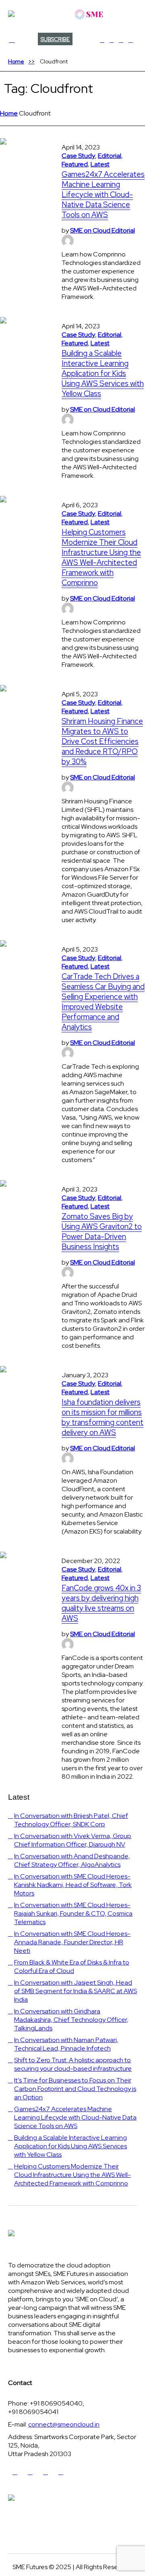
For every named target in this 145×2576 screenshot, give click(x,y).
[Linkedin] (121, 40)
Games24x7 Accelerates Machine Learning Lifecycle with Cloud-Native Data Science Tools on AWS (103, 194)
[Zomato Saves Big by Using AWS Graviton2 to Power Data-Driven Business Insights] (23, 1203)
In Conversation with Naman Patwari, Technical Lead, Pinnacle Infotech (66, 2044)
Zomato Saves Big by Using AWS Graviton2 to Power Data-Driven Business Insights (102, 1231)
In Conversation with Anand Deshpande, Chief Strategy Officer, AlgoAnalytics (72, 1860)
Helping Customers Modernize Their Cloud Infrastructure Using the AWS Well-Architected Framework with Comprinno (101, 557)
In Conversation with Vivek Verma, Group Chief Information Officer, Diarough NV (73, 1840)
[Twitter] (112, 40)
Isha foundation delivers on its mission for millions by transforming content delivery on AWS (103, 1417)
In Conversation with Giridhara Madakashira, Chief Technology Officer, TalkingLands (71, 2020)
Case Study (78, 156)
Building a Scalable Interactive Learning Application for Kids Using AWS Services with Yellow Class (103, 373)
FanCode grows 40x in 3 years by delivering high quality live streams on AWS (101, 1603)
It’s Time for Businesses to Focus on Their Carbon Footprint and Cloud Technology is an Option (75, 2089)
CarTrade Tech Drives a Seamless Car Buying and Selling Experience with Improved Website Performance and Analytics (103, 1002)
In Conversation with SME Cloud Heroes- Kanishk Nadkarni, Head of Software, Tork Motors (73, 1885)
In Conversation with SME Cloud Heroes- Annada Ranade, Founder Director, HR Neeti (72, 1942)
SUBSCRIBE (55, 39)
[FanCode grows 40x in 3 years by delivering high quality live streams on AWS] (23, 1575)
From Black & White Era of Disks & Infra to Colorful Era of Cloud (72, 1967)
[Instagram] (130, 40)
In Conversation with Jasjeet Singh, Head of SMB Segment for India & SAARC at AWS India (76, 1991)
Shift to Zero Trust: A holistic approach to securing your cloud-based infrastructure (73, 2064)
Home (16, 61)
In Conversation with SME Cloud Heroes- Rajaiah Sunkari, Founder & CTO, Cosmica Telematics (73, 1913)
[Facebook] (102, 40)
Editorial (110, 156)
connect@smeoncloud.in (64, 2424)
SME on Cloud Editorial (103, 230)
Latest (100, 164)
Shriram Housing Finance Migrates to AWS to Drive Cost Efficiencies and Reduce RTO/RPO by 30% (102, 741)
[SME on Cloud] (72, 14)
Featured (75, 164)
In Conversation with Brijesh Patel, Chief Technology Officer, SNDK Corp (71, 1820)
